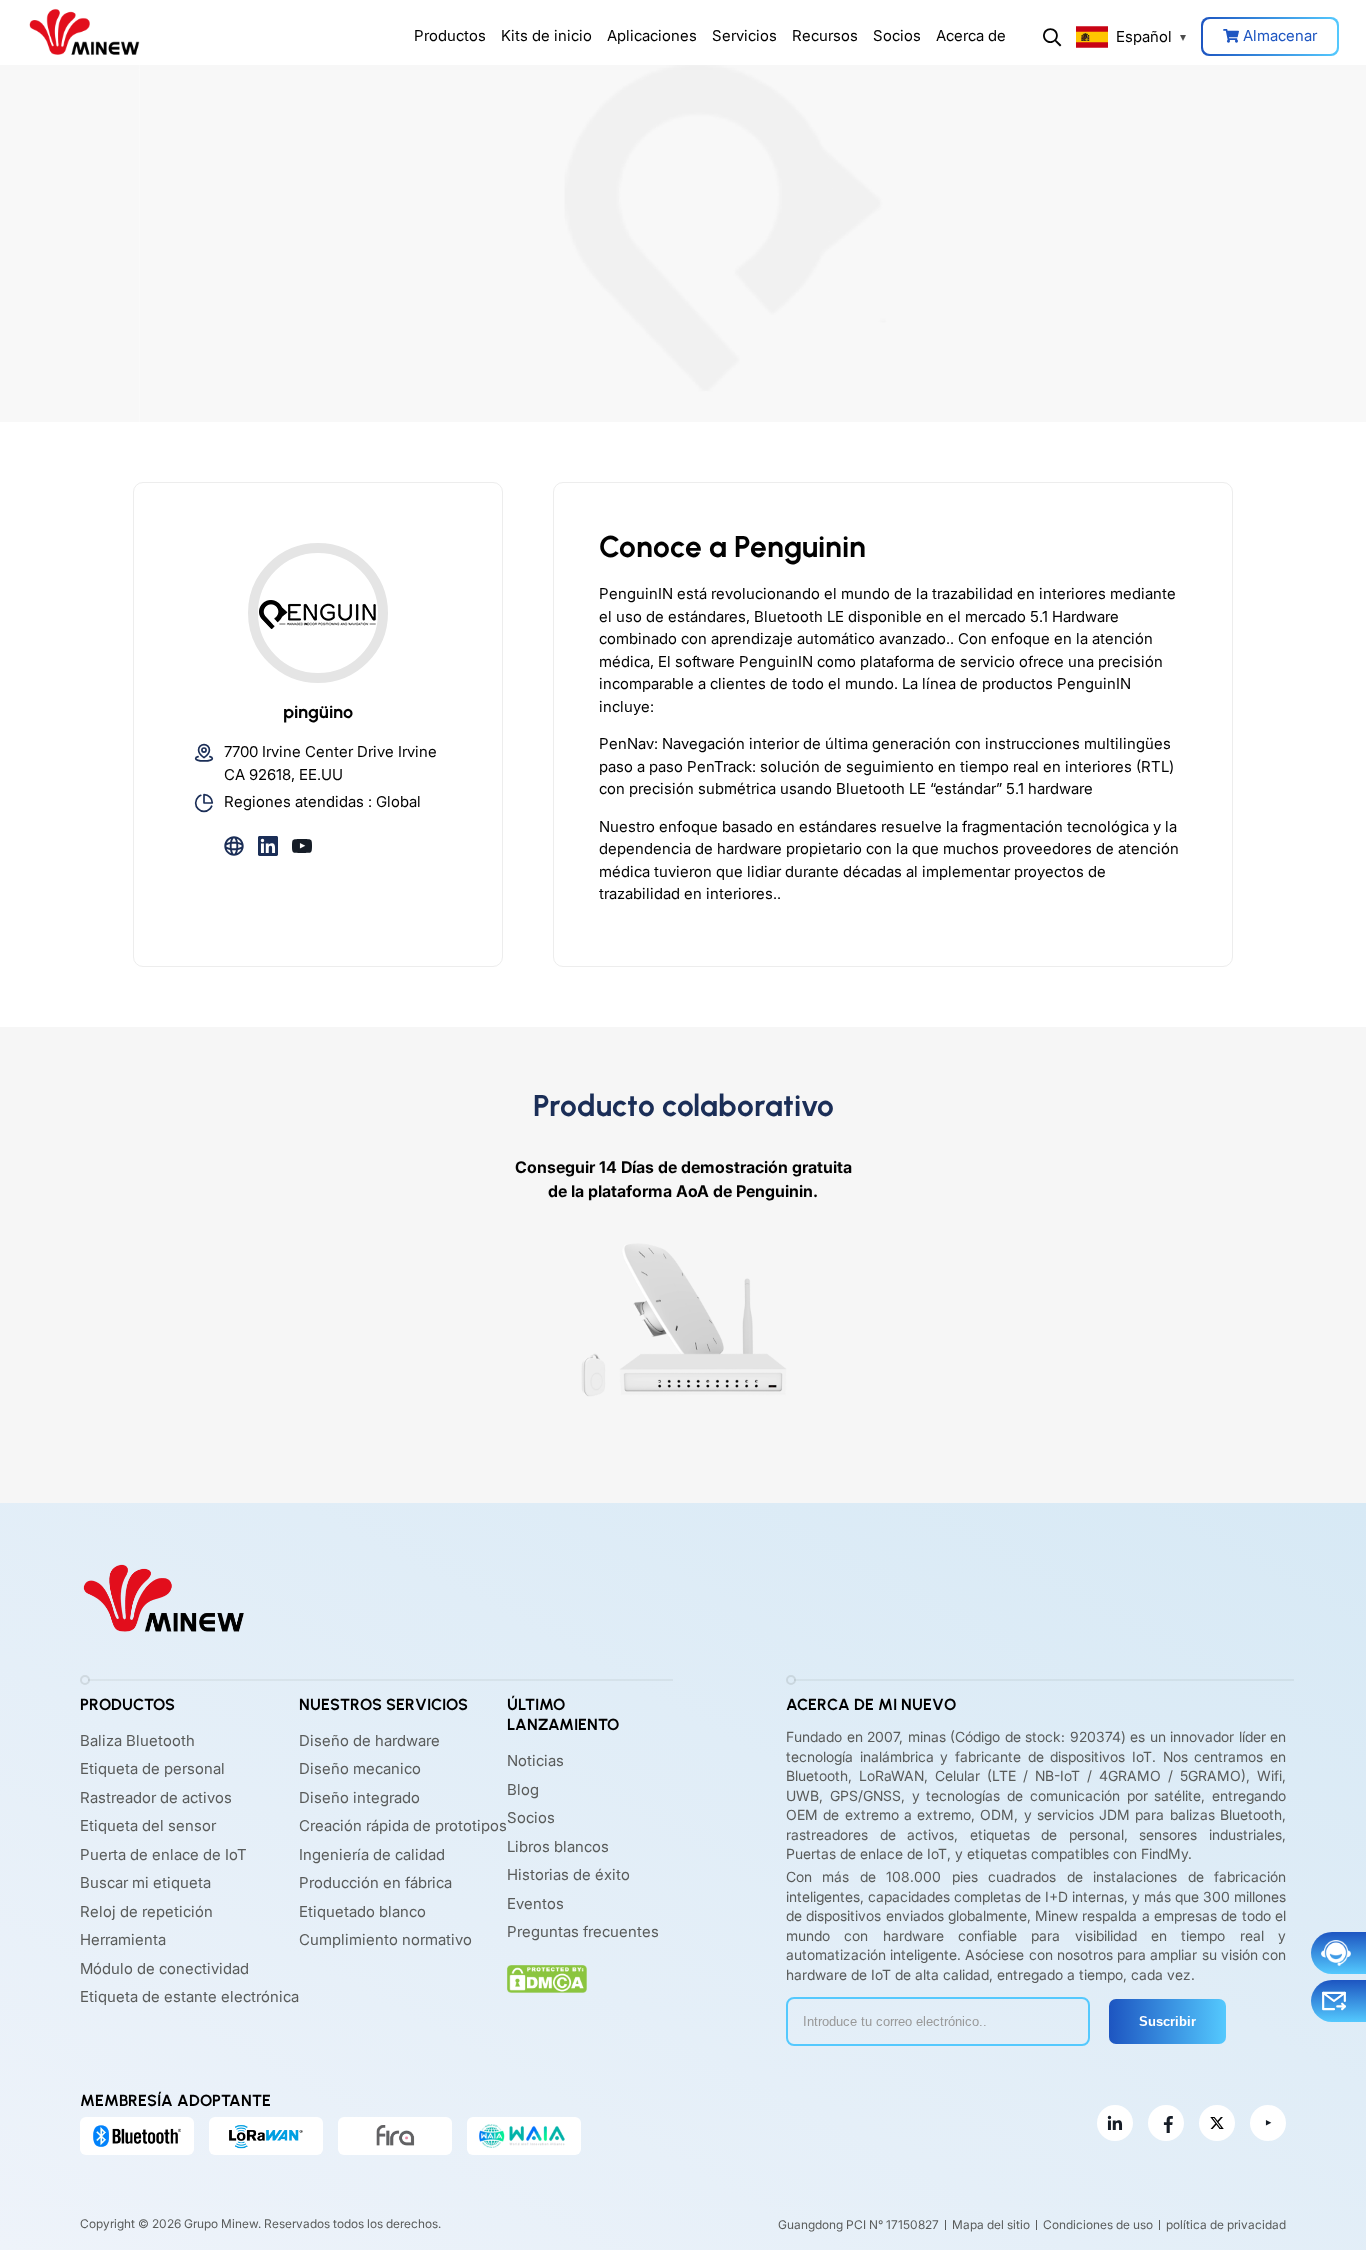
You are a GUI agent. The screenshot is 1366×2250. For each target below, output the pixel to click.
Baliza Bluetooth (137, 1740)
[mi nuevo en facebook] (1166, 2123)
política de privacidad (1226, 2224)
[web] (234, 844)
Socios (897, 35)
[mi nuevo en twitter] (1217, 2123)
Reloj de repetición (146, 1911)
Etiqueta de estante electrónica (189, 1996)
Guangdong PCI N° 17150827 (858, 2224)
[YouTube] (302, 844)
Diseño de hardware (369, 1740)
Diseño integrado (359, 1797)
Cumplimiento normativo (385, 1939)
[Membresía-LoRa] (266, 2136)
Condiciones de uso (1098, 2224)
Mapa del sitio (991, 2224)
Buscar (1052, 37)
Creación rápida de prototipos (403, 1825)
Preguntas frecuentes (583, 1931)
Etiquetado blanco (362, 1911)
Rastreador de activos (156, 1797)
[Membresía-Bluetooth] (137, 2136)
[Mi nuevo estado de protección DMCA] (547, 1979)
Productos (450, 35)
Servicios (744, 35)
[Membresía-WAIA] (524, 2136)
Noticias (535, 1760)
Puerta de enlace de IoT (163, 1854)
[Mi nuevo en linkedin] (1115, 2123)
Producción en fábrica (375, 1882)
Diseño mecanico (360, 1768)
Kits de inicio (546, 35)
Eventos (535, 1903)
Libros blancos (558, 1846)
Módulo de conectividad (164, 1968)
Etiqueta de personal (152, 1768)
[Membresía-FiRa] (395, 2136)
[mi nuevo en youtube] (1268, 2123)
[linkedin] (268, 844)
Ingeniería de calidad (372, 1854)
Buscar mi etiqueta (145, 1882)
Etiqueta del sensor (148, 1825)
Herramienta (123, 1939)
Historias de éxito (568, 1874)
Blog (523, 1789)
